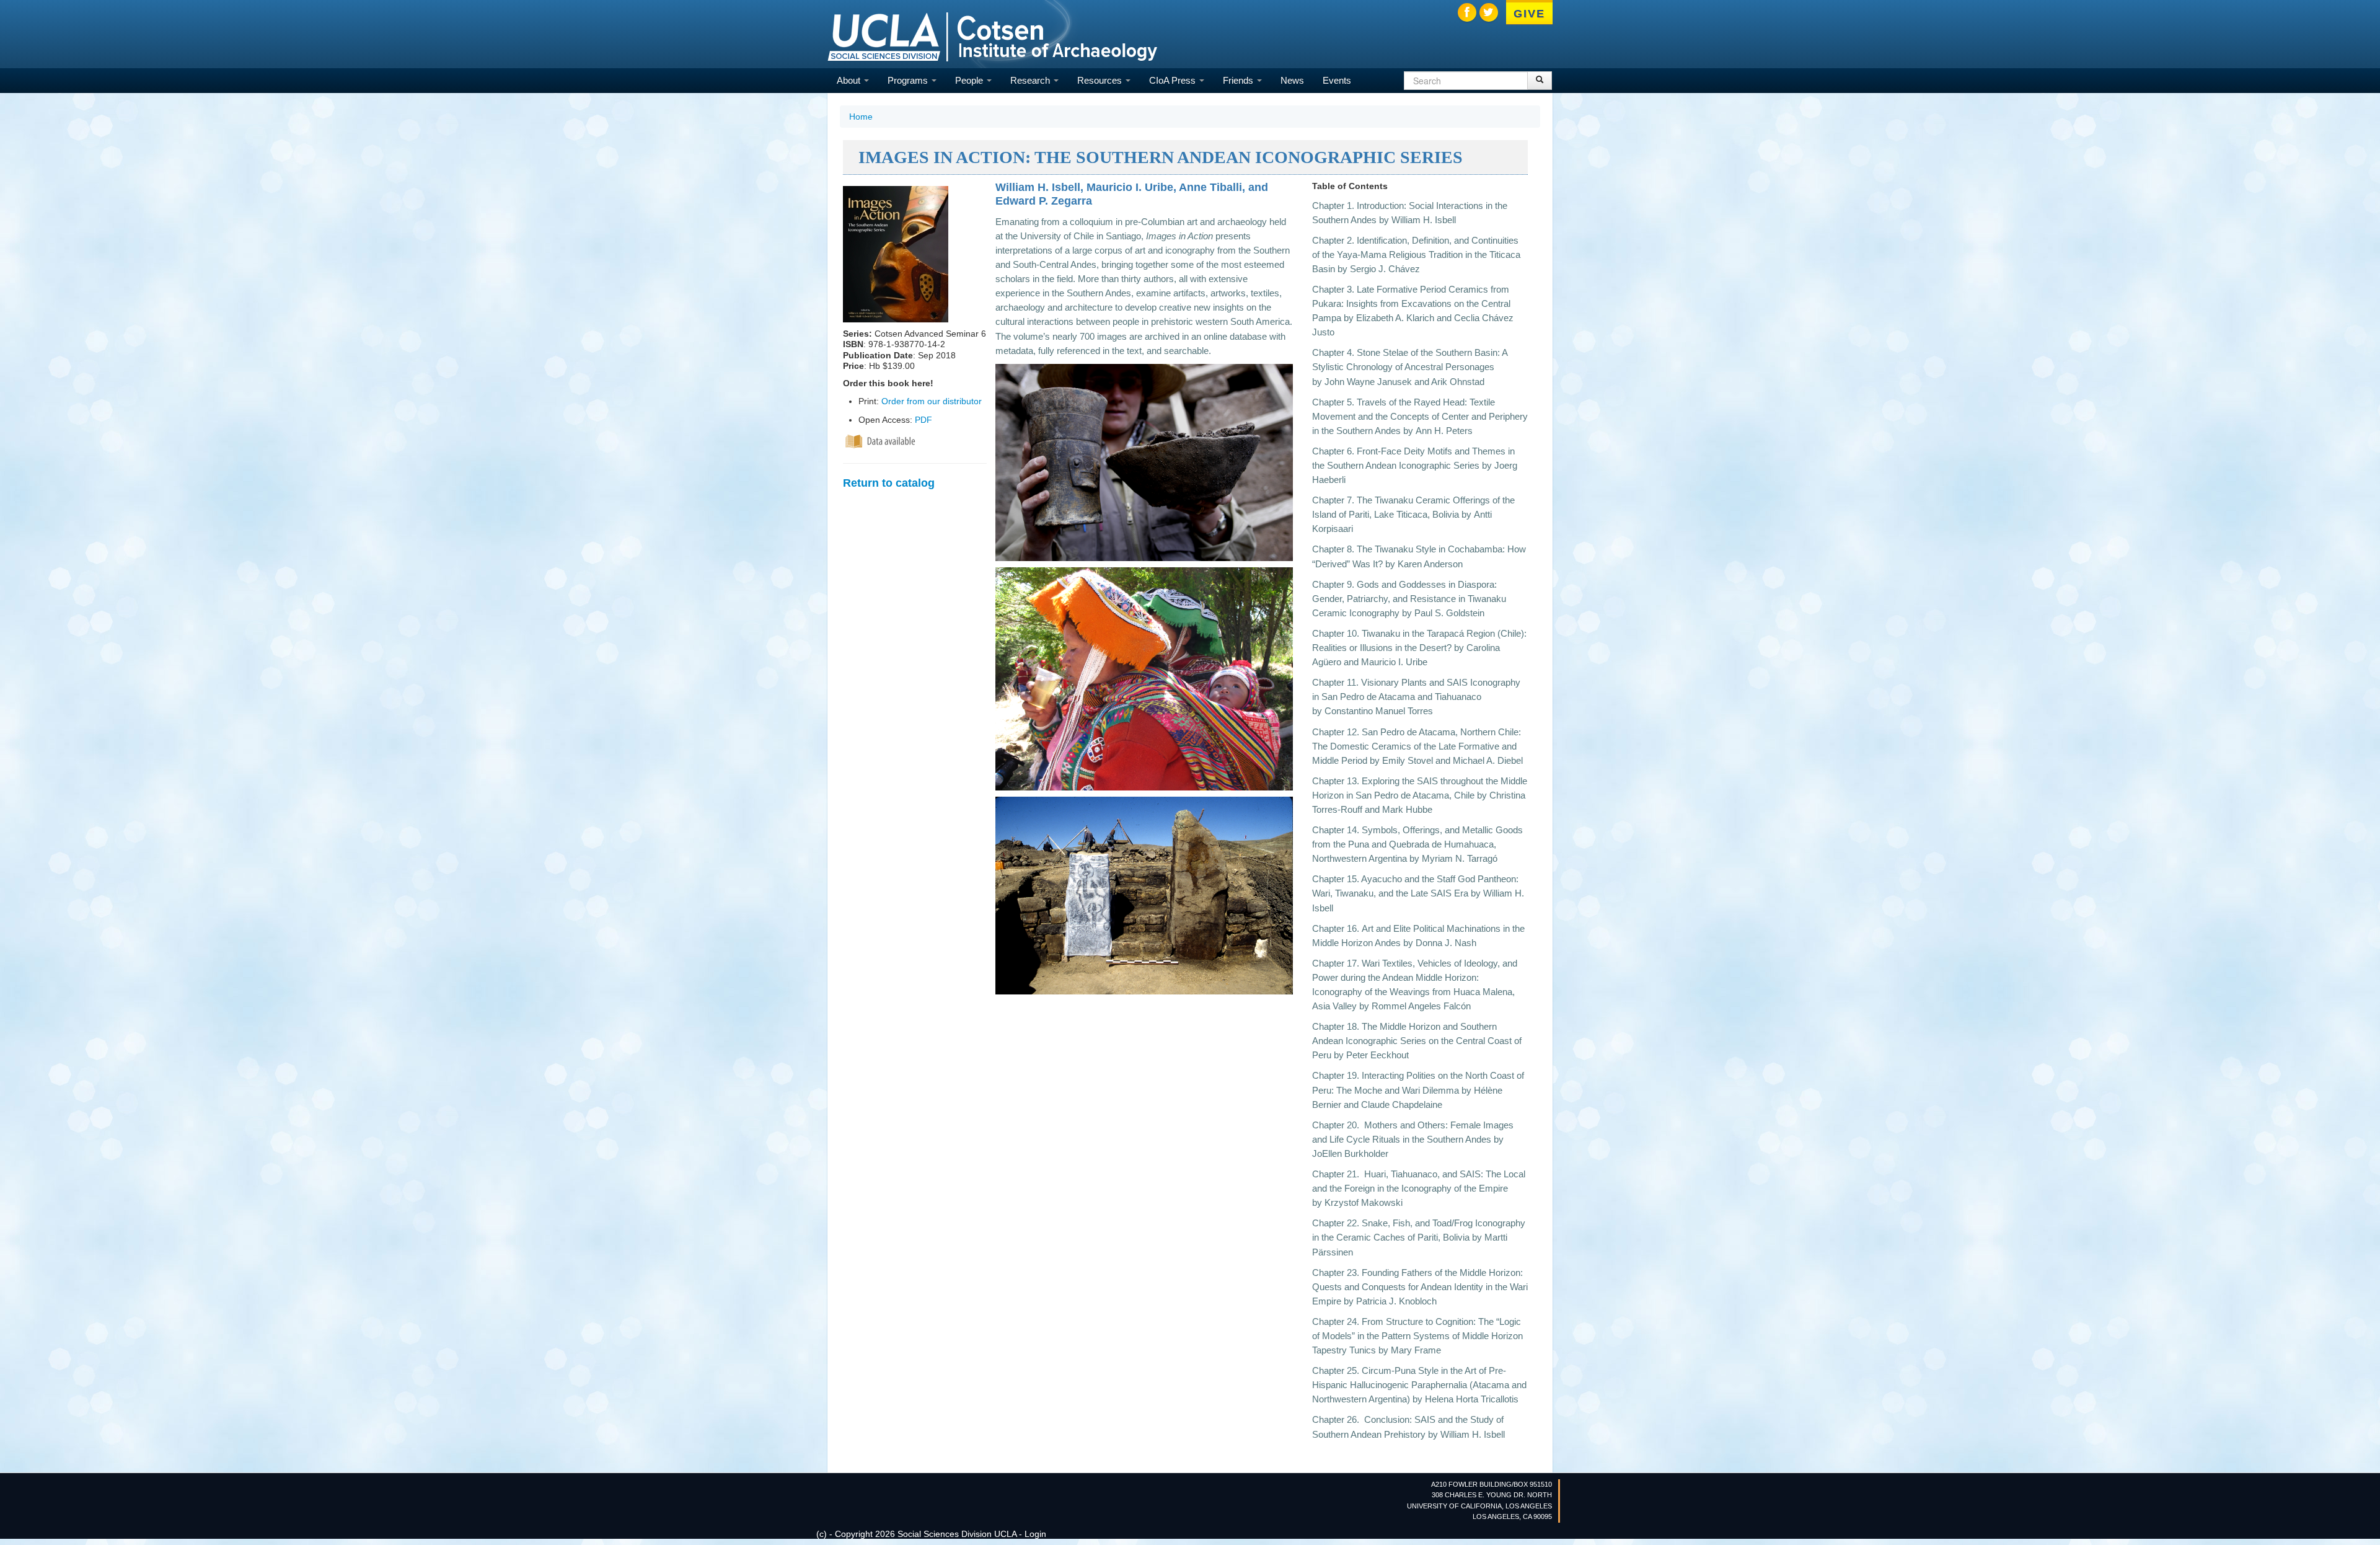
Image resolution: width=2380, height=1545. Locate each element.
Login (1035, 1534)
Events (1337, 80)
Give (1529, 14)
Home (861, 117)
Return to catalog (889, 483)
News (1292, 80)
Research (1031, 80)
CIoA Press (1174, 80)
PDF (923, 420)
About (850, 80)
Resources (1101, 80)
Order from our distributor (932, 401)
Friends (1239, 80)
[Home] (992, 36)
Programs (909, 80)
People (970, 80)
